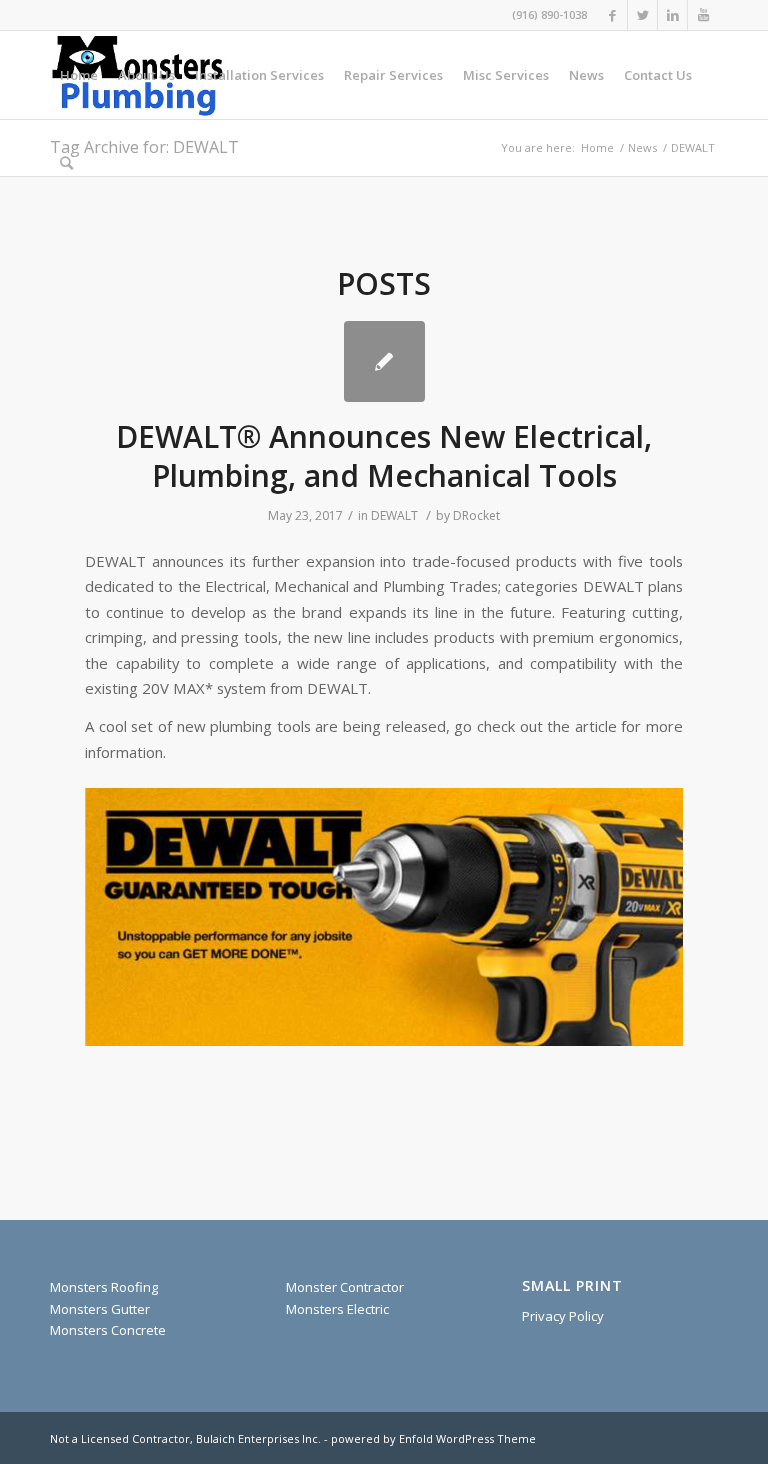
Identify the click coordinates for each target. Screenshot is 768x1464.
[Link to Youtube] (703, 15)
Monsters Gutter (100, 1309)
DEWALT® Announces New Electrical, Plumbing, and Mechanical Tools (384, 456)
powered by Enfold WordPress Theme (433, 1438)
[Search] (66, 163)
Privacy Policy (563, 1316)
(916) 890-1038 (549, 14)
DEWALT (394, 515)
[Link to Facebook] (612, 15)
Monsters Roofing (104, 1287)
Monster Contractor (345, 1287)
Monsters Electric (337, 1309)
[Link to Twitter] (642, 15)
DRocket (476, 515)
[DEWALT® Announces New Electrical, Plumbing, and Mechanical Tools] (384, 361)
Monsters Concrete (108, 1330)
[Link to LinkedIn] (672, 15)
